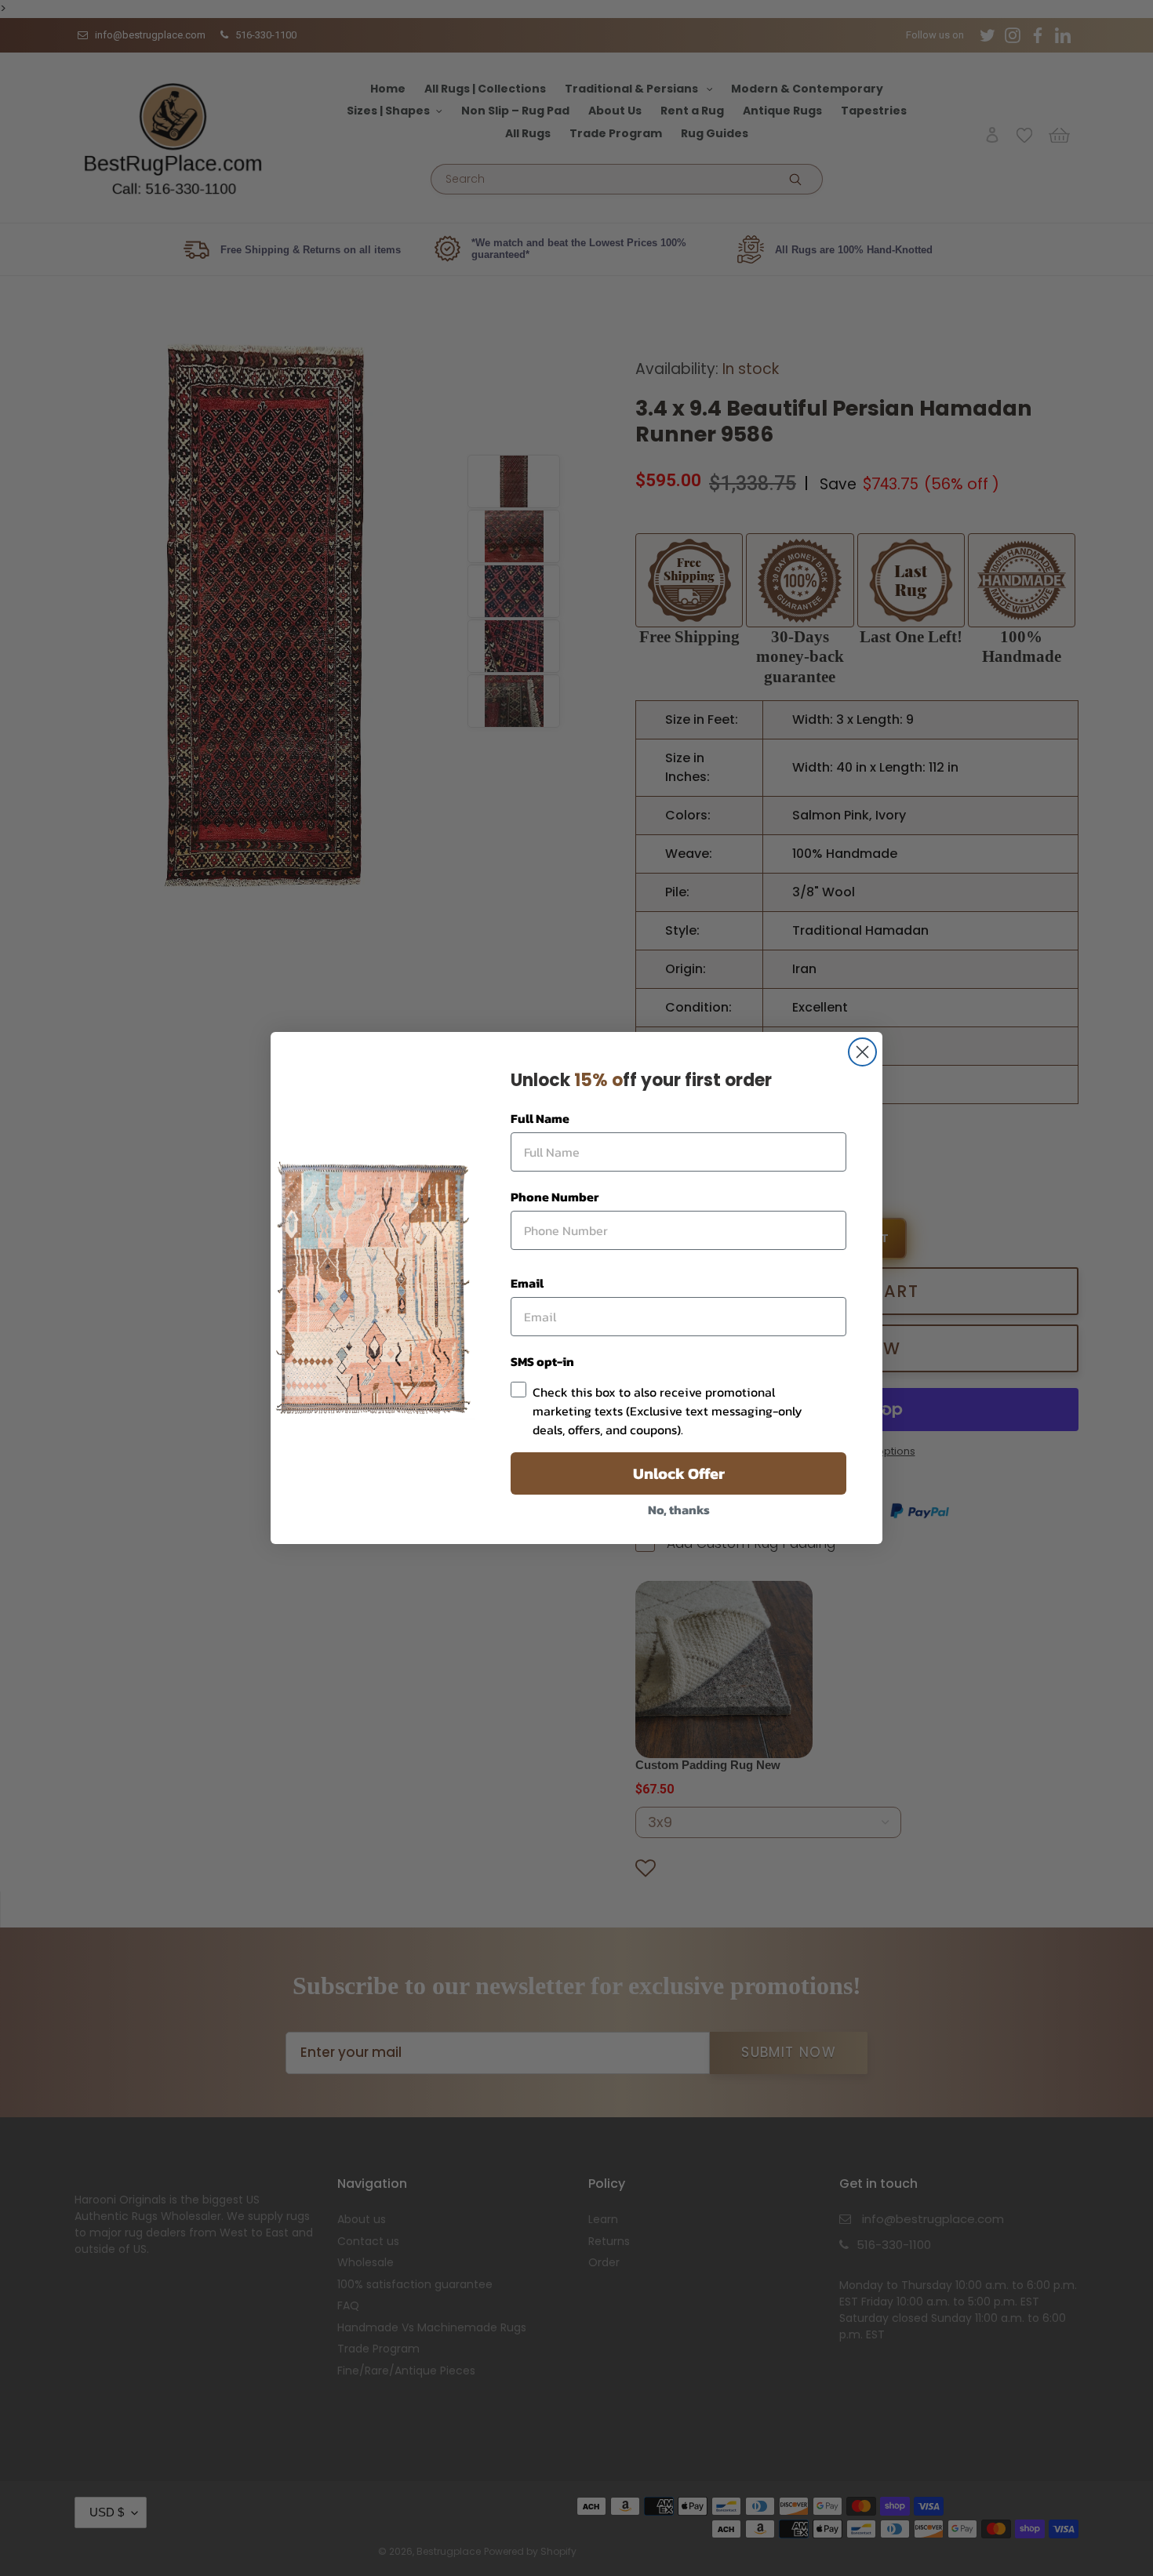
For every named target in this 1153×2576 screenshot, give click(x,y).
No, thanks (679, 1510)
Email (527, 1283)
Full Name (540, 1118)
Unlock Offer (679, 1473)
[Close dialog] (862, 1052)
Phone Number (555, 1197)
